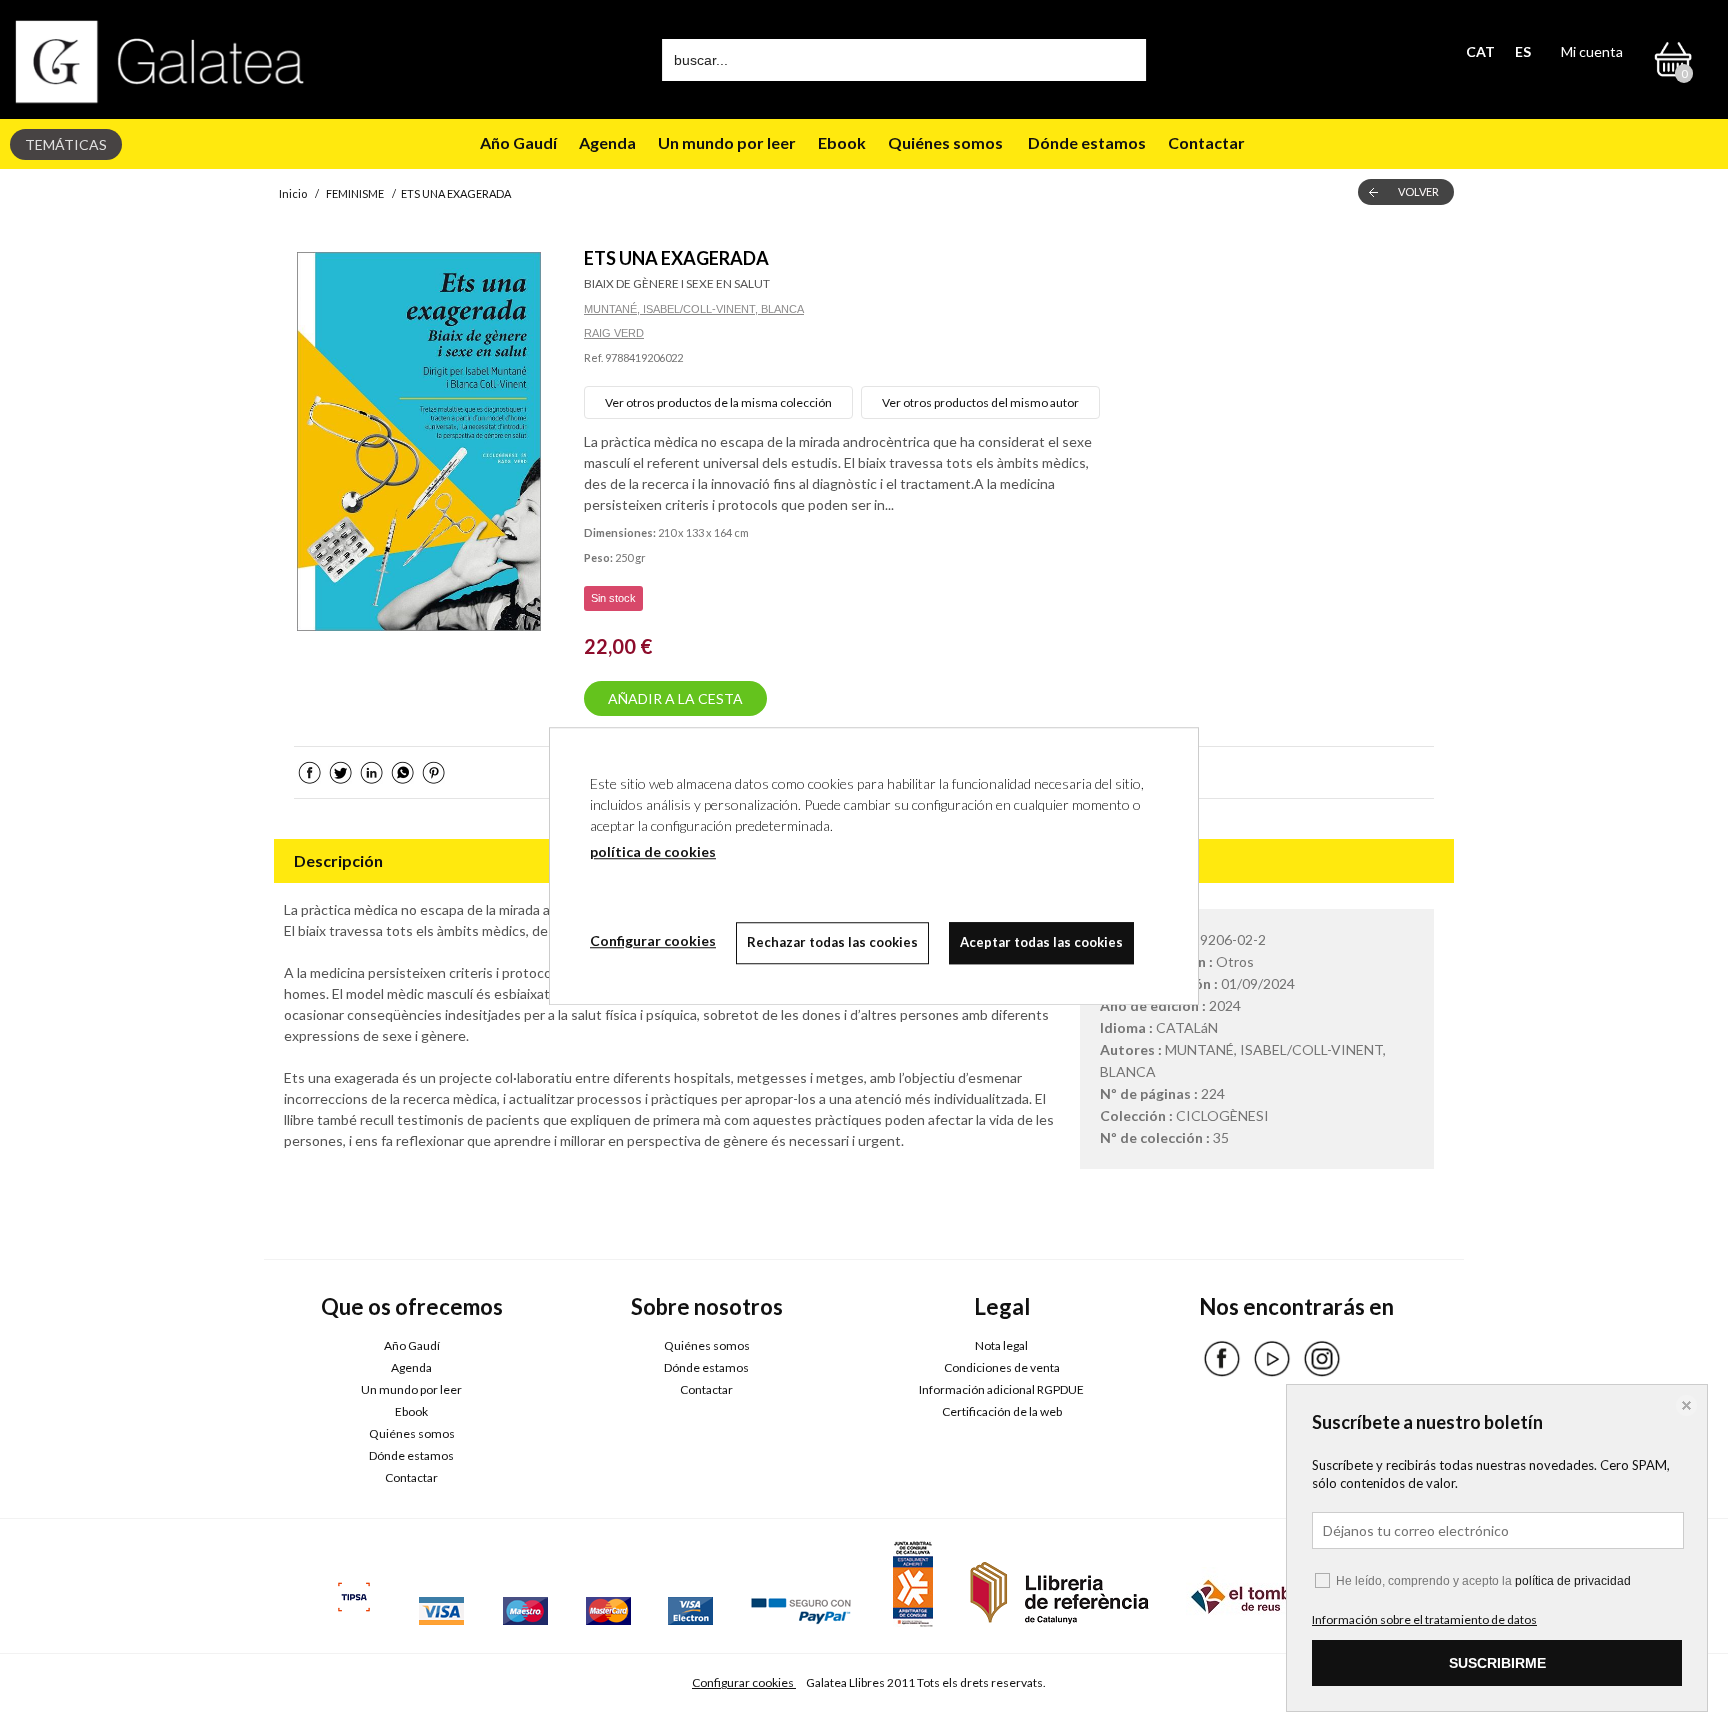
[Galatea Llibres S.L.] (160, 61)
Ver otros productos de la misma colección (718, 402)
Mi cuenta (1592, 51)
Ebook (842, 142)
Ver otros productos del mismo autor (980, 402)
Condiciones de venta (1002, 1367)
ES (1523, 51)
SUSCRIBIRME (1497, 1663)
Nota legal (1001, 1345)
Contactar (1208, 142)
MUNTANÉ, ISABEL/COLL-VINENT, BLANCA (694, 309)
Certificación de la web (1002, 1411)
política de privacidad (1573, 1581)
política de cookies (653, 851)
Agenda (607, 142)
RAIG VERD (614, 333)
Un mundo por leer (727, 142)
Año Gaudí (518, 142)
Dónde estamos (1085, 142)
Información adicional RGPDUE (1001, 1389)
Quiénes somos (945, 142)
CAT (1480, 51)
